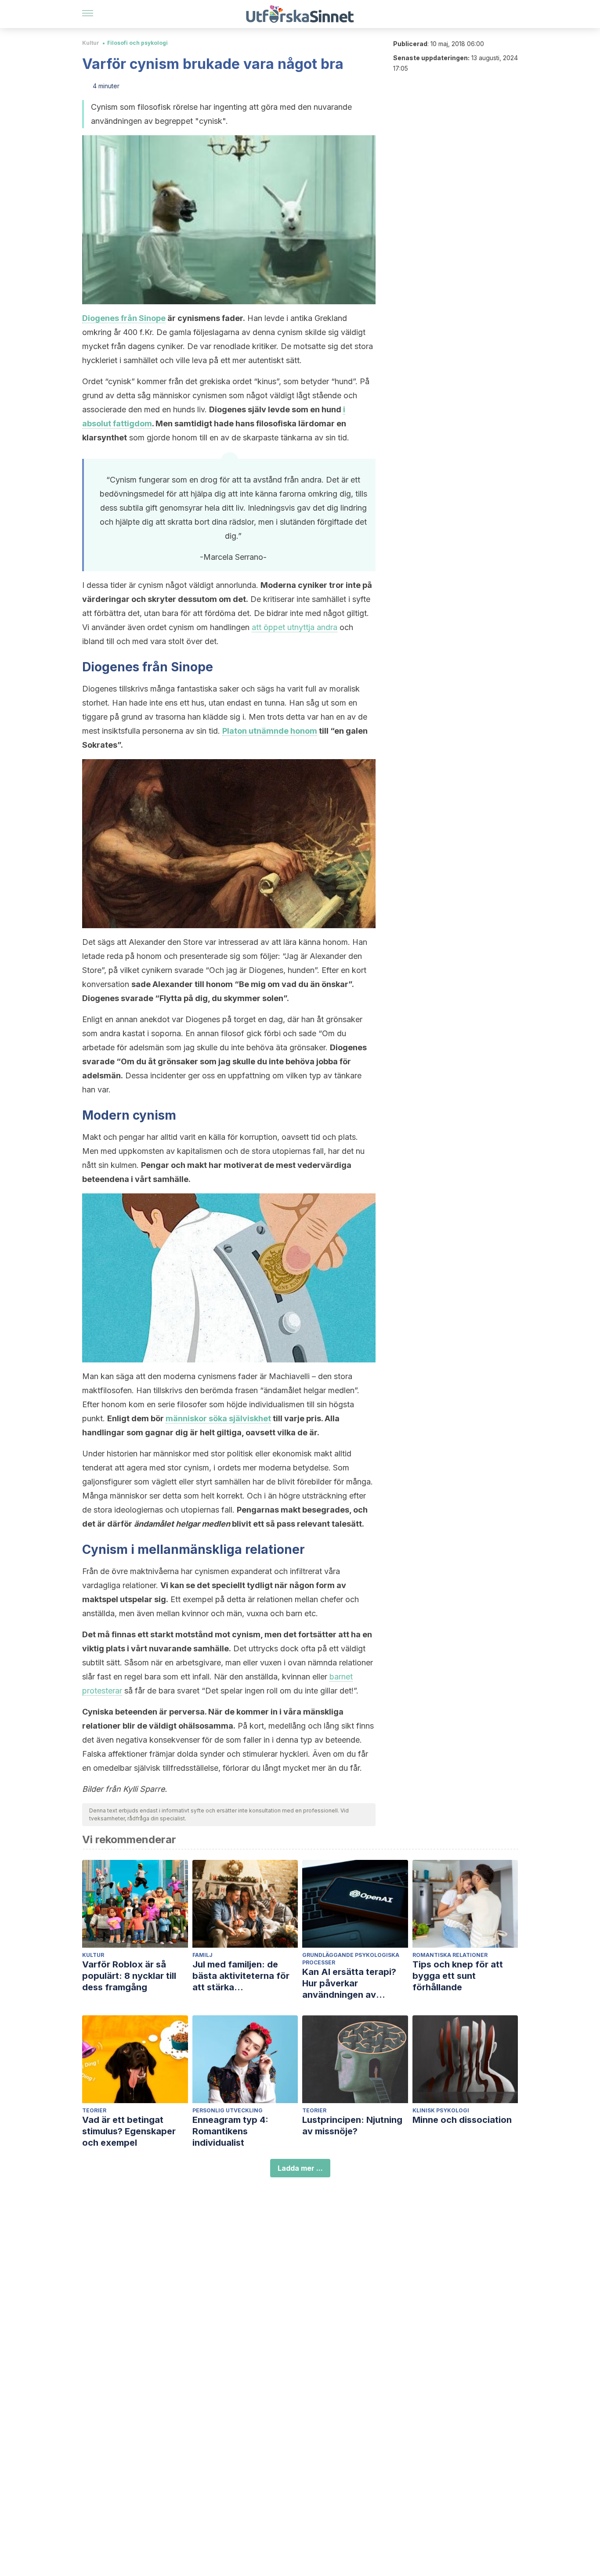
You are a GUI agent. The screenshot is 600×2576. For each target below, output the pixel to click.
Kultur (91, 43)
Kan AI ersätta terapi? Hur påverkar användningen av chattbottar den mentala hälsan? (355, 1983)
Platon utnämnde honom (270, 731)
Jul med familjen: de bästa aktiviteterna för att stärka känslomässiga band (241, 1976)
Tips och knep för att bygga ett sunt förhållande (458, 1976)
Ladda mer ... (300, 2168)
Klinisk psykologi (441, 2110)
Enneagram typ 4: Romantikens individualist (230, 2131)
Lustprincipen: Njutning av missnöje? (352, 2126)
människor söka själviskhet (218, 1418)
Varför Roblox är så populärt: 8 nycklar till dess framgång (129, 1976)
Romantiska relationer (450, 1955)
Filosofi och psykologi (137, 43)
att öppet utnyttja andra (295, 627)
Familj (202, 1955)
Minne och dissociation (462, 2120)
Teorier (94, 2110)
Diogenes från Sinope (124, 318)
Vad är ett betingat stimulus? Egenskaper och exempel (129, 2131)
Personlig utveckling (228, 2110)
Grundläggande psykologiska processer (351, 1959)
